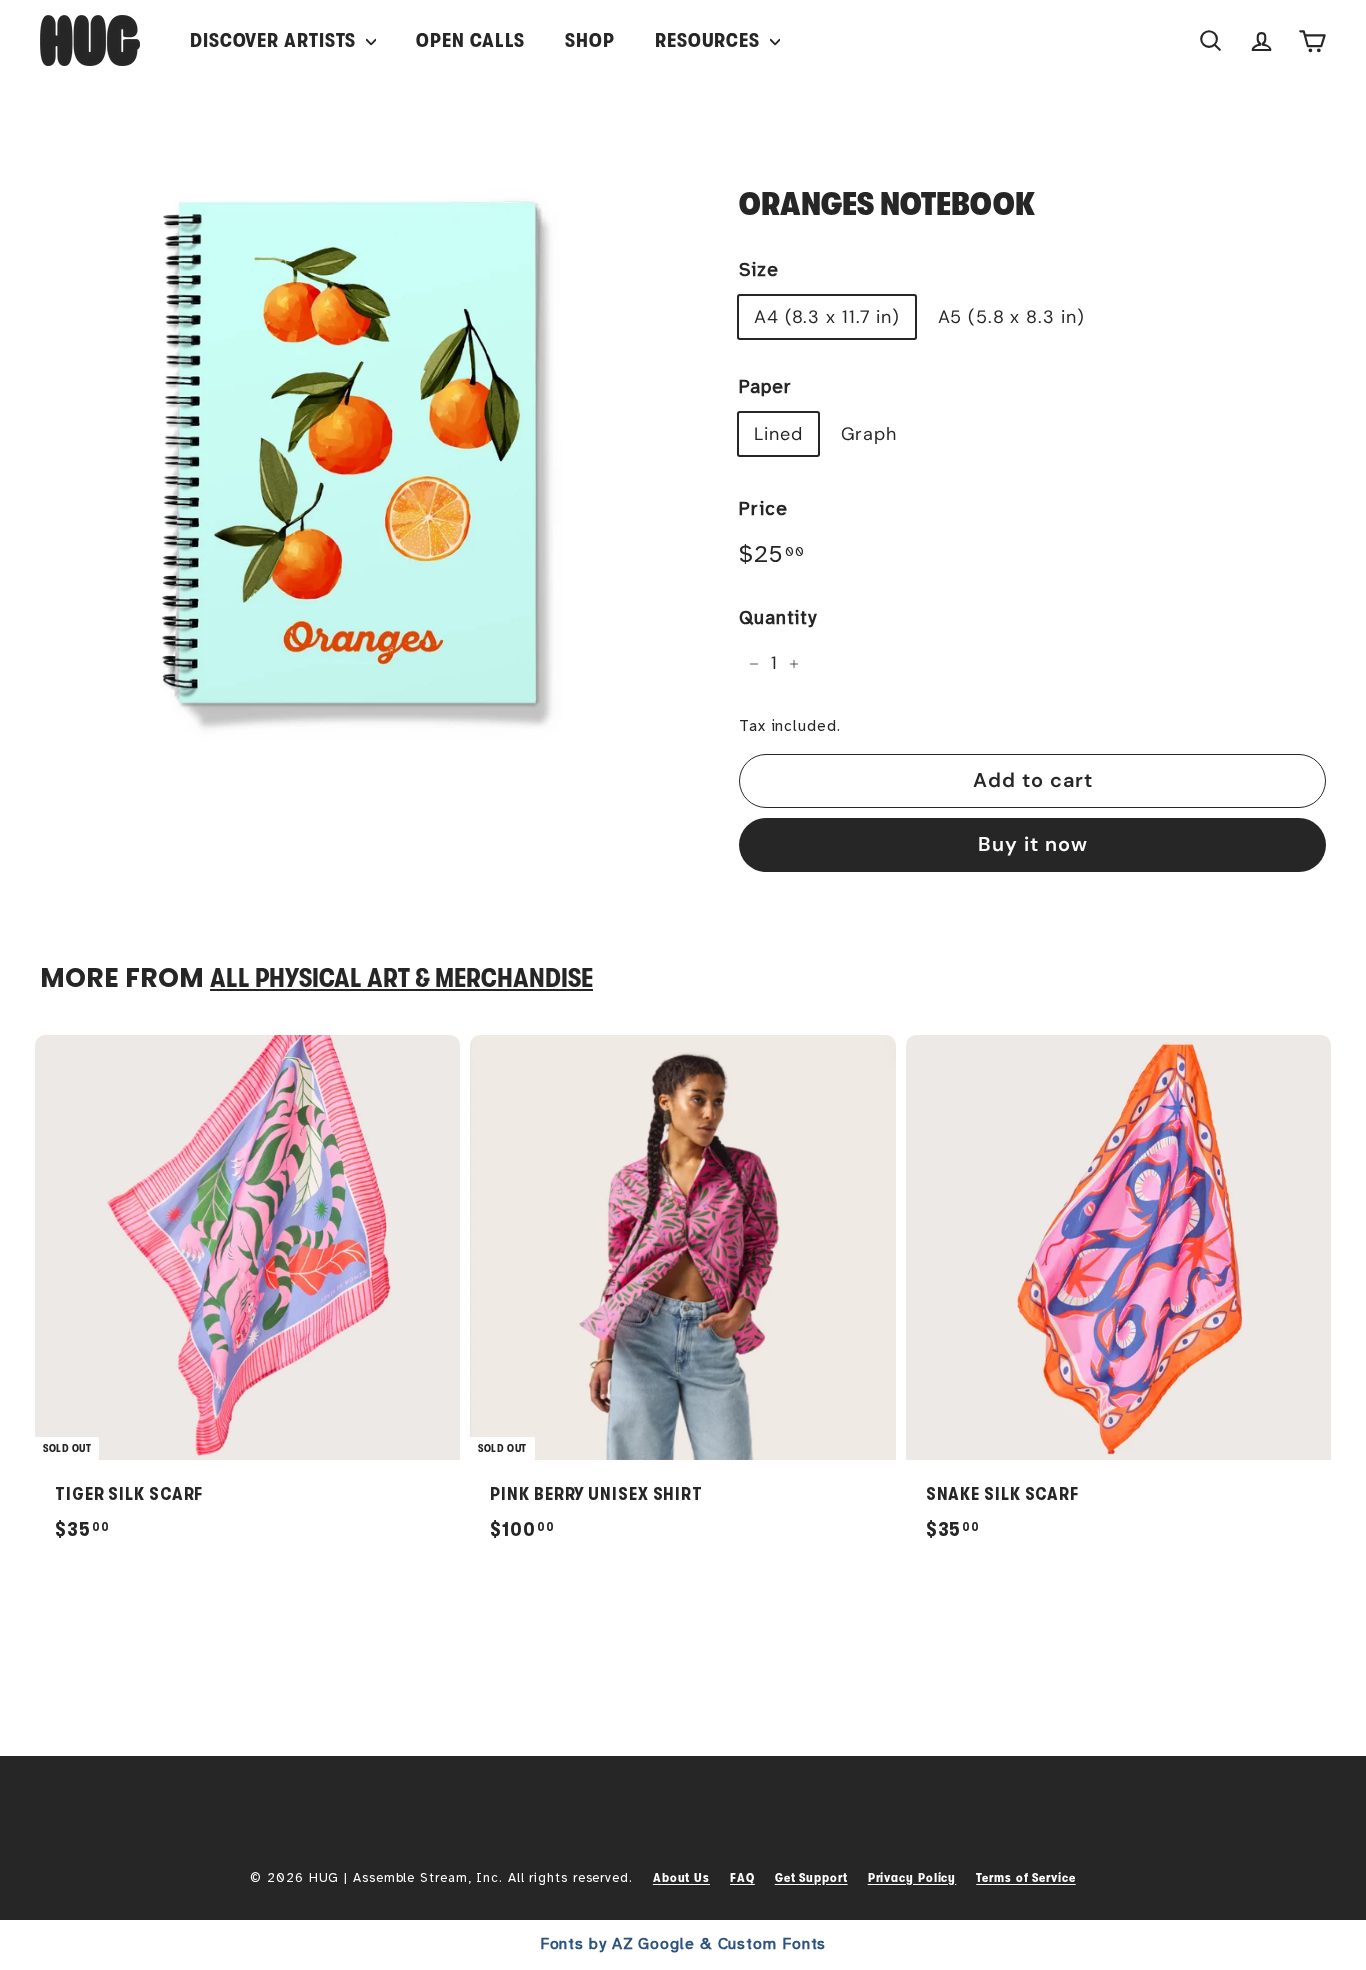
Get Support (811, 1877)
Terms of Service (1025, 1877)
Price (763, 509)
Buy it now (1033, 844)
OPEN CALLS (470, 40)
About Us (681, 1877)
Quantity (778, 618)
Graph (869, 434)
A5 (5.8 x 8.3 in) (1011, 317)
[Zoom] (356, 447)
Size (759, 270)
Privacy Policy (912, 1877)
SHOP (590, 40)
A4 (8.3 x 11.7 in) (827, 317)
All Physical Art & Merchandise (401, 978)
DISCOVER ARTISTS (275, 40)
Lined (778, 434)
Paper (765, 387)
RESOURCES (710, 40)
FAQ (742, 1877)
